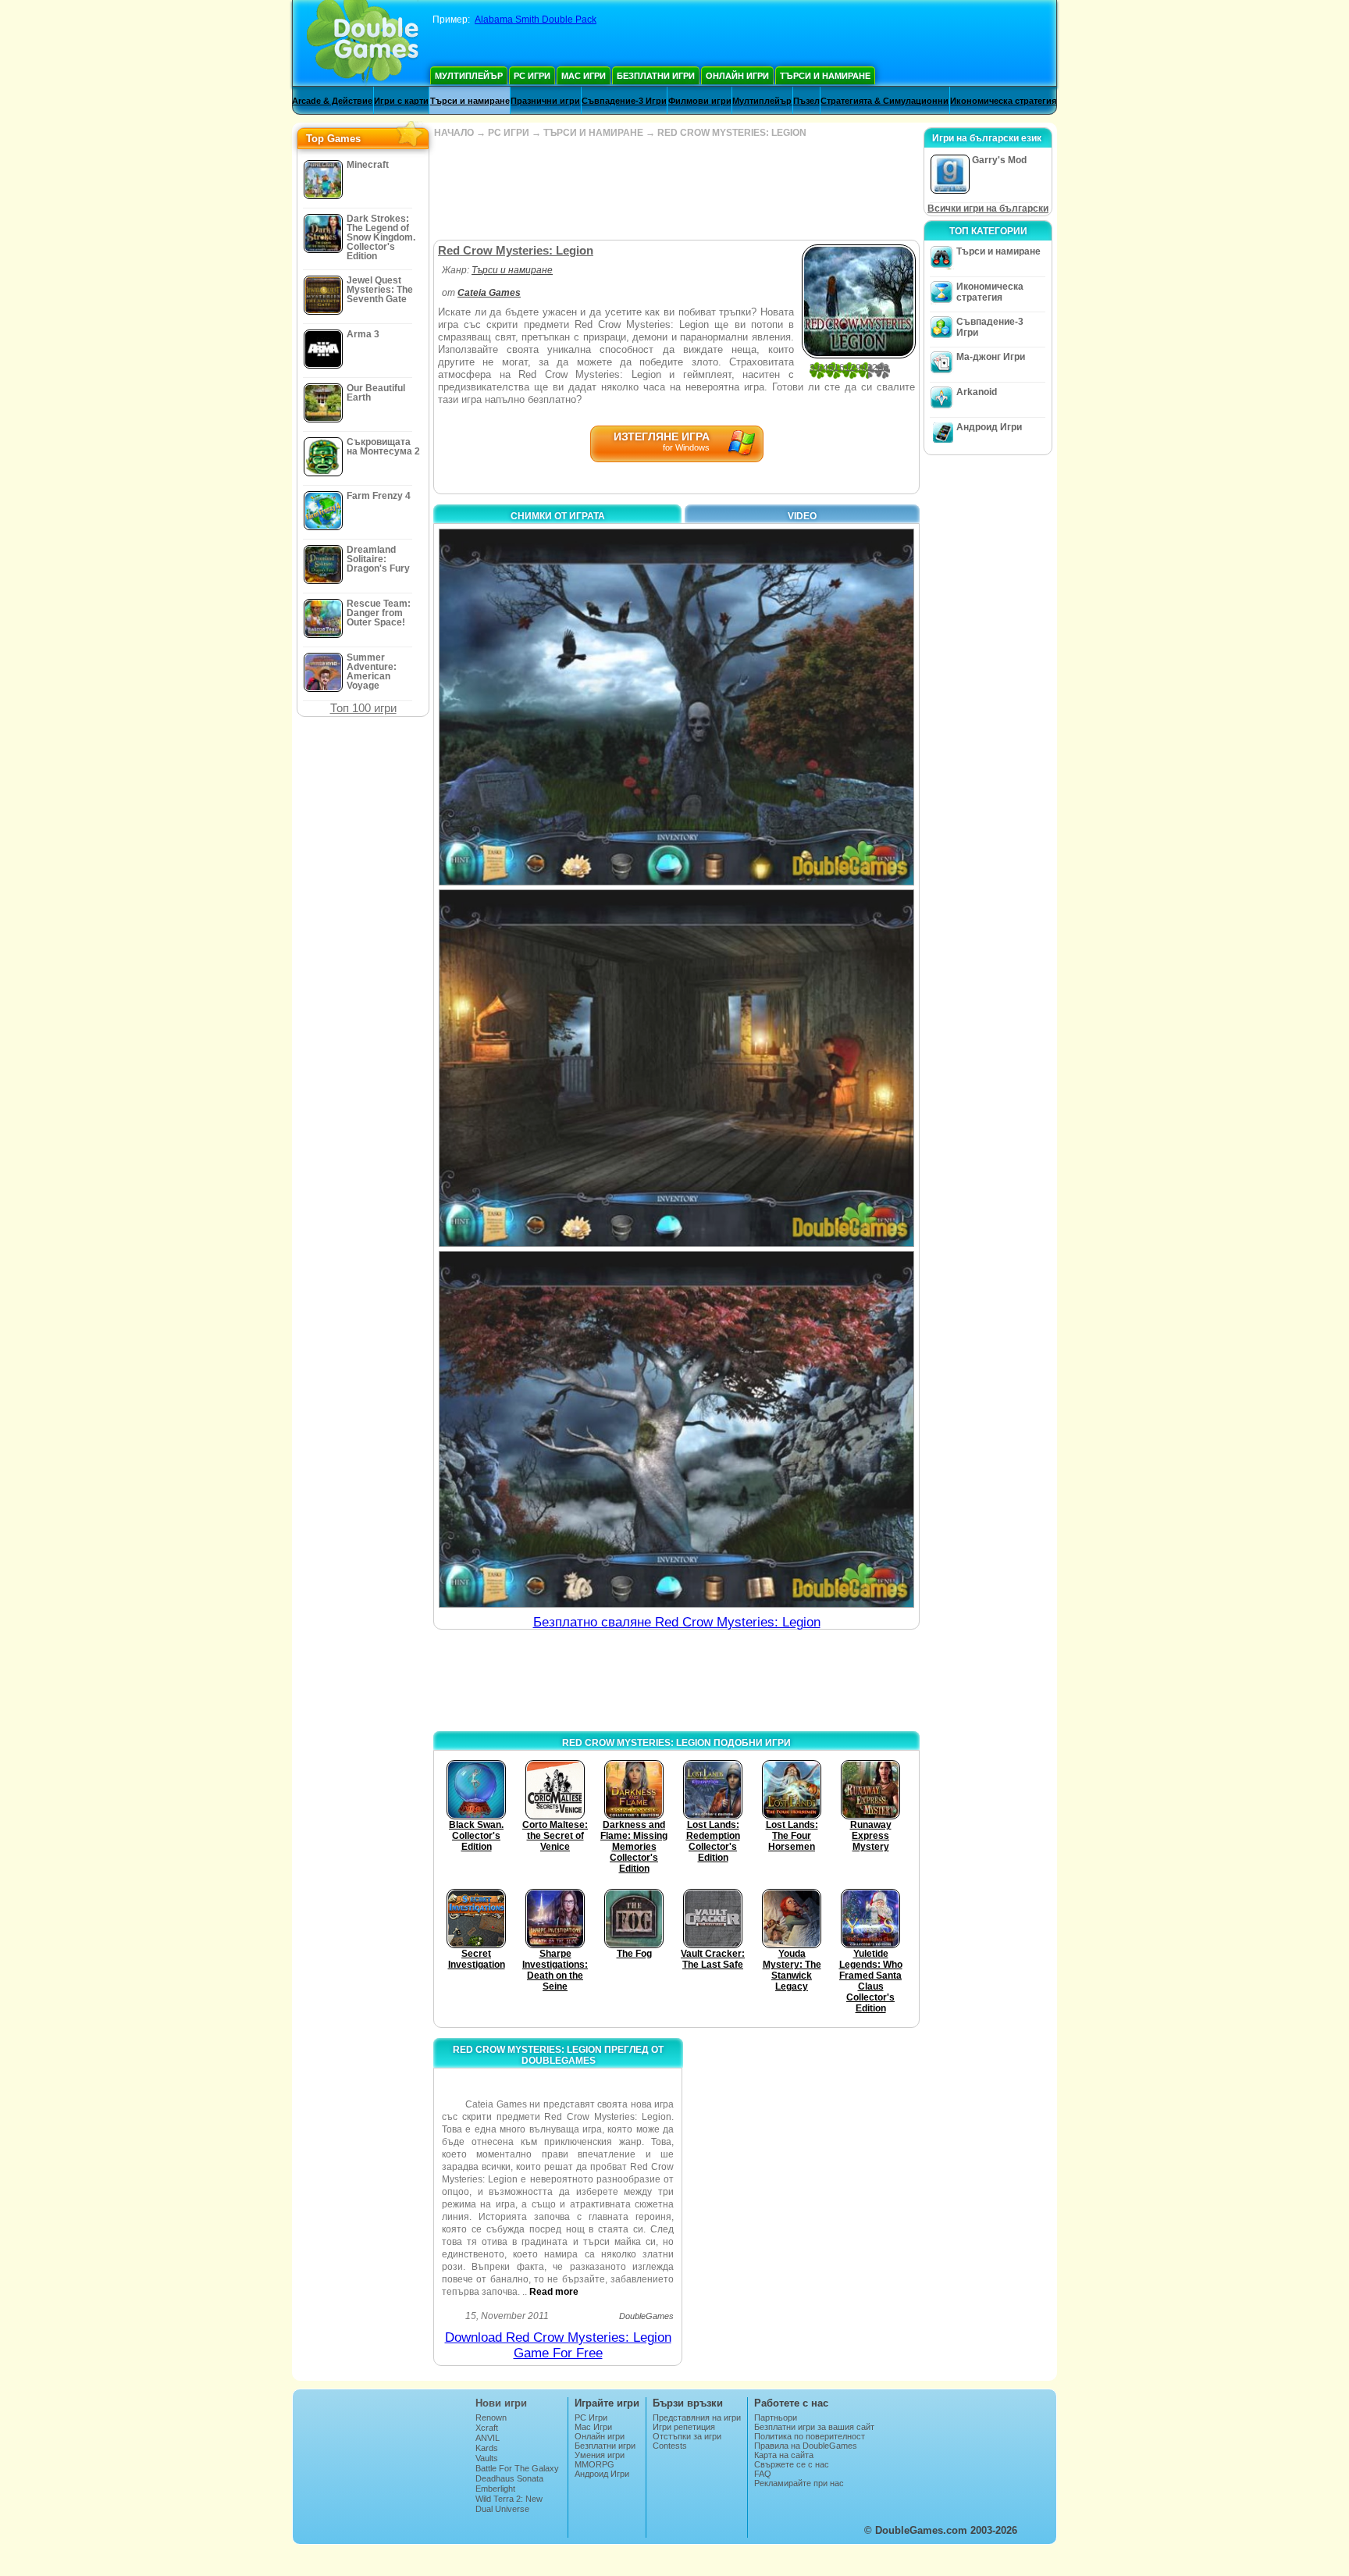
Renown (491, 2417)
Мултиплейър (469, 76)
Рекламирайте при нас (799, 2483)
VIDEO (802, 516)
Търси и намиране (825, 76)
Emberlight (495, 2489)
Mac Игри (584, 76)
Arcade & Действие (332, 101)
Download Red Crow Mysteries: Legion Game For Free (558, 2345)
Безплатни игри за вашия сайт (814, 2427)
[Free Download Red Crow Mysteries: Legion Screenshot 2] (676, 1068)
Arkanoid (977, 392)
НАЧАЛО (454, 133)
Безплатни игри (656, 76)
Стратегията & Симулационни (885, 101)
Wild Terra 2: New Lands (509, 2503)
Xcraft (487, 2428)
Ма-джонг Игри (991, 357)
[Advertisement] (676, 189)
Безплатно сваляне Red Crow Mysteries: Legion (677, 1622)
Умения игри (600, 2455)
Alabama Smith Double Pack (536, 20)
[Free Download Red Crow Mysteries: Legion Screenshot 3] (676, 1429)
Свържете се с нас (792, 2464)
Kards (487, 2448)
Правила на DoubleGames (806, 2446)
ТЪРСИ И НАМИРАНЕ (593, 133)
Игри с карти (401, 101)
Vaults (487, 2458)
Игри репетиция (684, 2427)
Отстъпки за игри (687, 2436)
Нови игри (501, 2403)
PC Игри (532, 76)
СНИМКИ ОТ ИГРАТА (558, 516)
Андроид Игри (989, 427)
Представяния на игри (697, 2417)
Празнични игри (545, 101)
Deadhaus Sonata (509, 2478)
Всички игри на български (988, 208)
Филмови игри (700, 101)
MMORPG (594, 2464)
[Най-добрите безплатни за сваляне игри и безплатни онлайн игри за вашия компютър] (363, 43)
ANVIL (488, 2438)
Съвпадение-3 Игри (624, 101)
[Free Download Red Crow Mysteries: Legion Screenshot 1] (676, 707)
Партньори (776, 2417)
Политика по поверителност (810, 2436)
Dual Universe (502, 2509)
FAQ (763, 2474)
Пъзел (806, 101)
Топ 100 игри (363, 708)
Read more (554, 2292)
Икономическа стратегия (1003, 101)
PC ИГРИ (509, 133)
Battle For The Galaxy (517, 2468)
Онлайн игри (737, 76)
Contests (670, 2446)
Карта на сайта (784, 2455)
